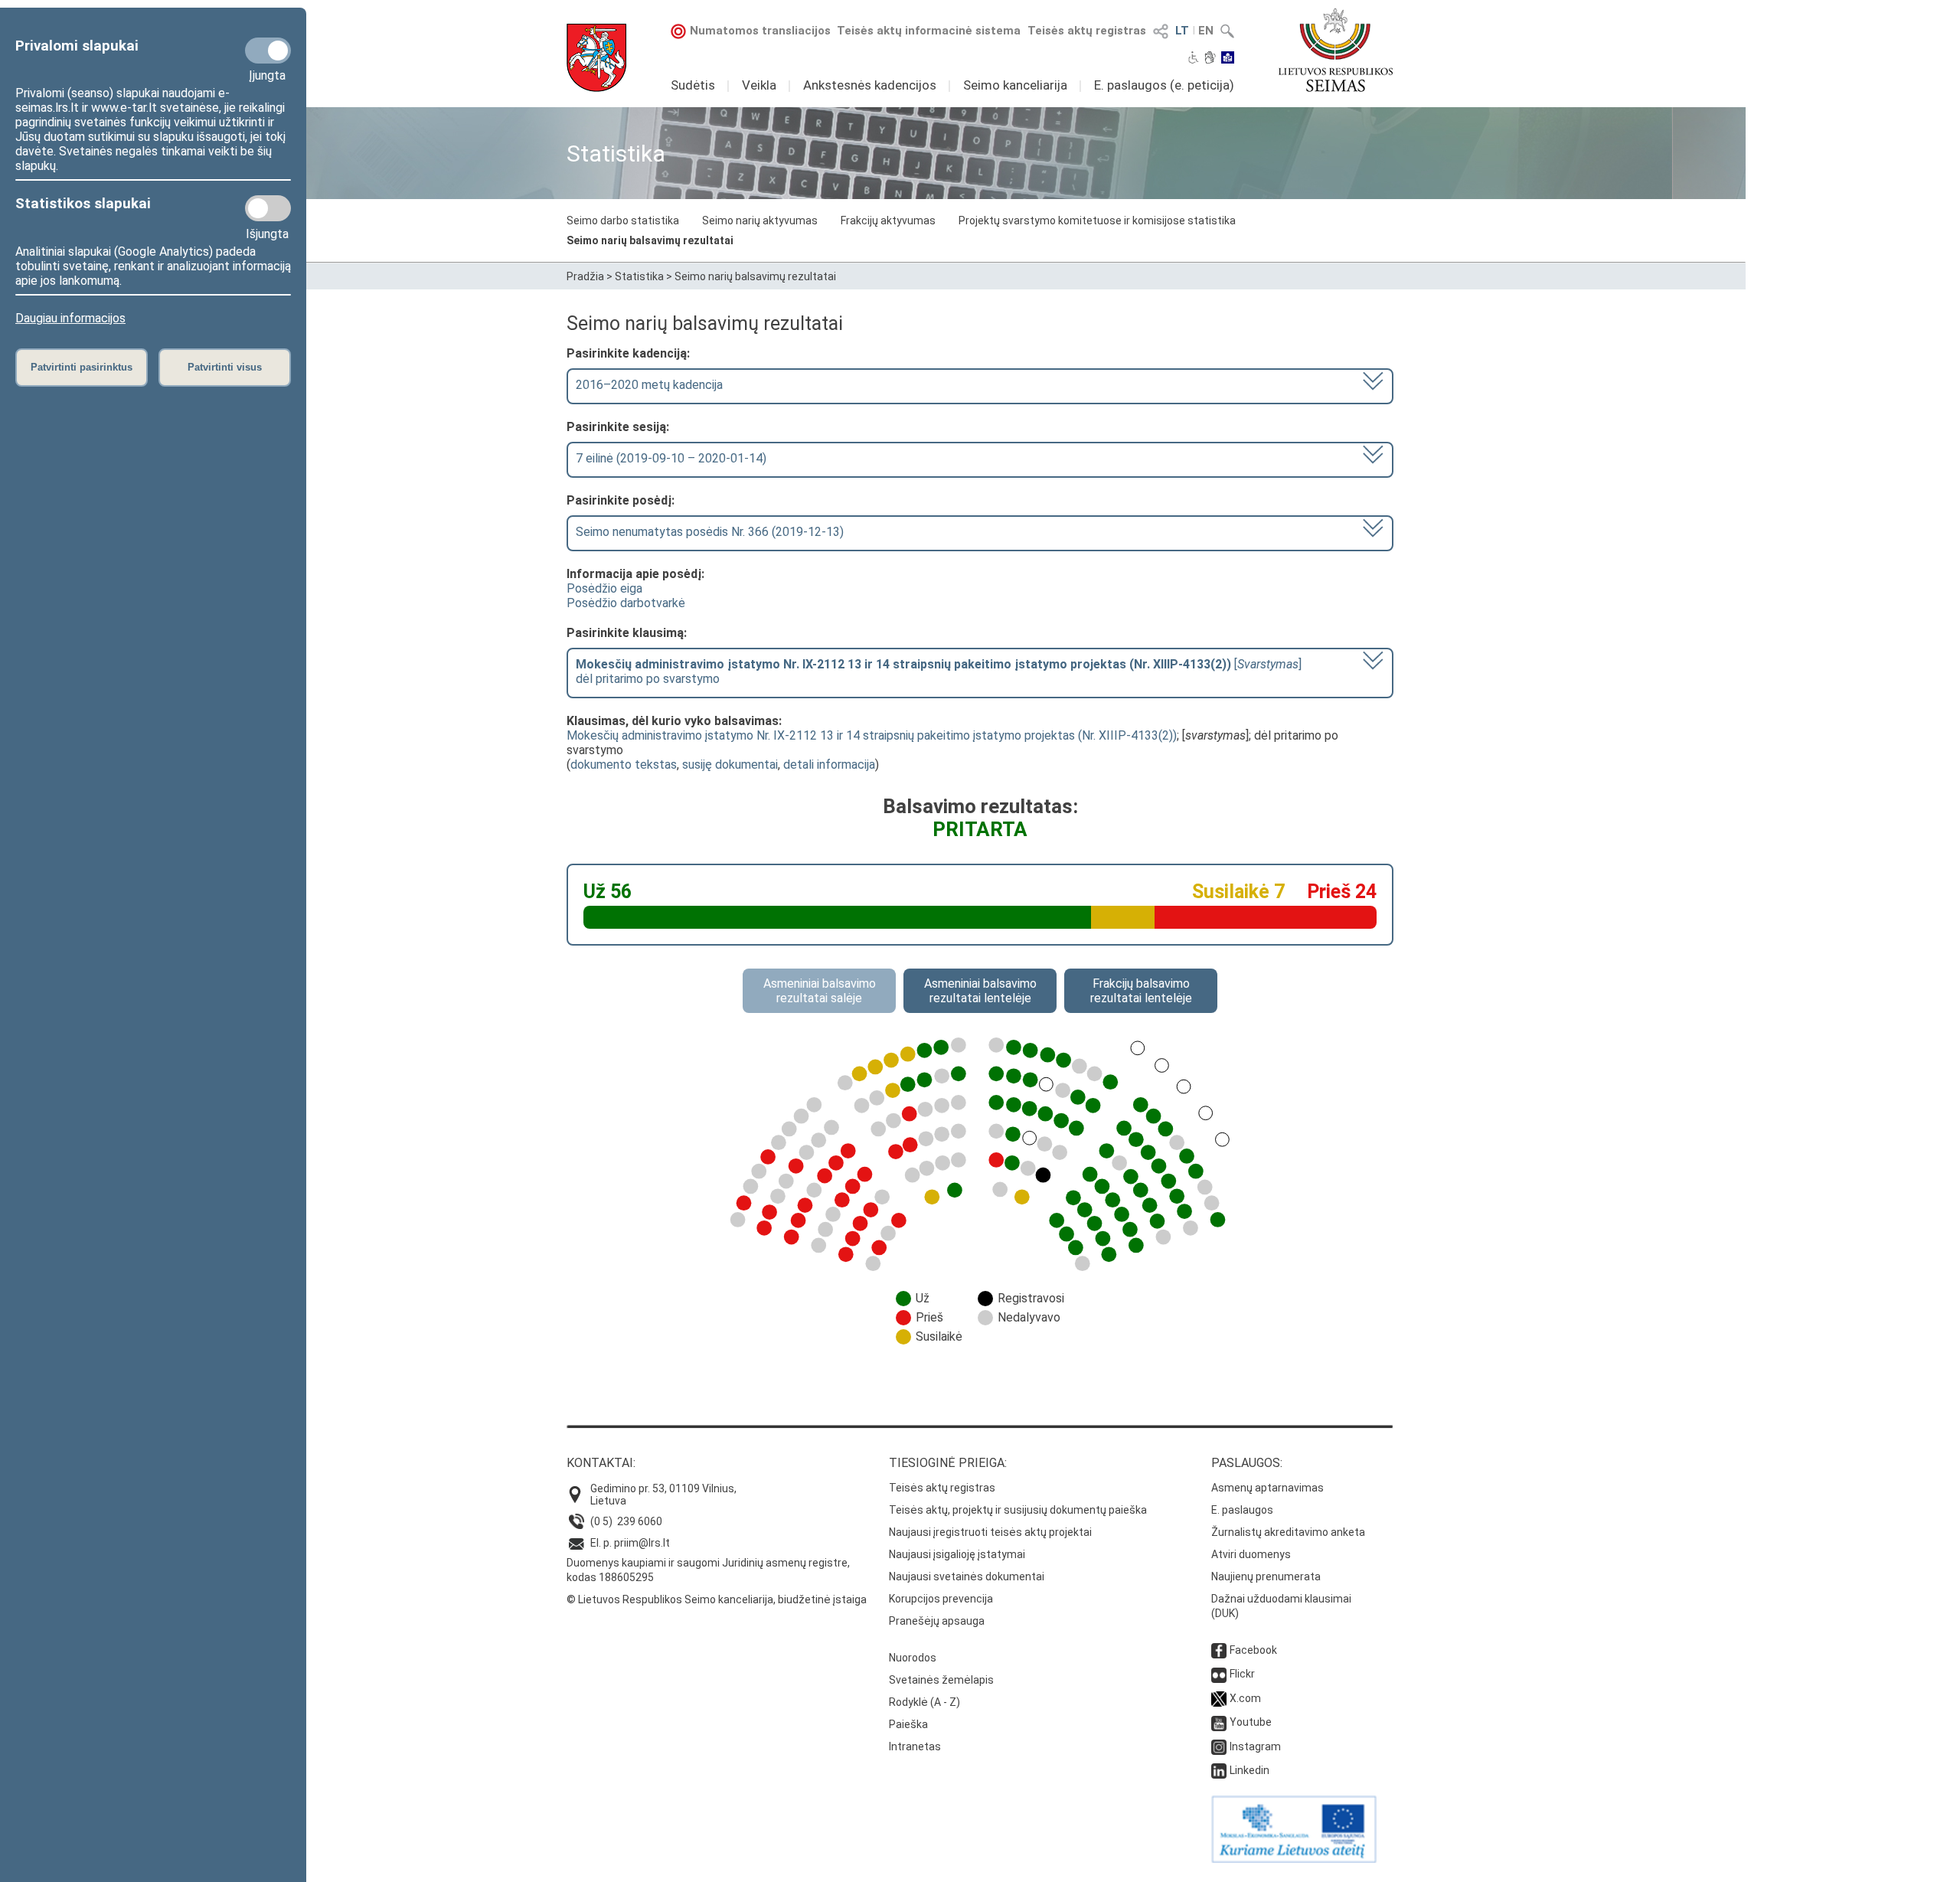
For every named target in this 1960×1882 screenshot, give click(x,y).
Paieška (908, 1724)
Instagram (1255, 1746)
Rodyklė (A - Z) (924, 1702)
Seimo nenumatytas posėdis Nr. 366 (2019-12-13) (710, 532)
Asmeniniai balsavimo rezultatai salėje (820, 991)
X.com (1245, 1698)
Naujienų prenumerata (1266, 1577)
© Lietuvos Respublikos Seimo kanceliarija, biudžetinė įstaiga (717, 1599)
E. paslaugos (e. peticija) (1164, 85)
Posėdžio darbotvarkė (626, 603)
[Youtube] (1219, 1722)
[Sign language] (1210, 59)
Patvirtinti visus (225, 367)
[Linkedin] (1219, 1770)
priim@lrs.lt (642, 1543)
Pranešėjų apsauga (937, 1621)
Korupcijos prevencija (941, 1599)
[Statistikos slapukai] (268, 208)
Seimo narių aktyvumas (760, 221)
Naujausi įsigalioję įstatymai (957, 1554)
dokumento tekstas (624, 765)
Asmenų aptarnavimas (1267, 1488)
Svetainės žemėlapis (941, 1680)
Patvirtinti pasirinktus (82, 367)
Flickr (1242, 1674)
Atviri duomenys (1251, 1554)
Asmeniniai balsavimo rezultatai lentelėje (980, 991)
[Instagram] (1219, 1746)
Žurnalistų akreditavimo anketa (1288, 1532)
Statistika (639, 276)
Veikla (759, 85)
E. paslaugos (1242, 1510)
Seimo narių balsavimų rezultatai (650, 240)
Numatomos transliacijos (760, 31)
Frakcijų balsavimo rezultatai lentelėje (1141, 991)
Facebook (1253, 1650)
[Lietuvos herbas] (596, 58)
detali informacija (829, 765)
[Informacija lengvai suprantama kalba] (1228, 59)
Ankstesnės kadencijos (870, 85)
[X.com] (1219, 1698)
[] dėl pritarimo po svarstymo (939, 671)
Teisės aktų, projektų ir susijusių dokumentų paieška (1018, 1510)
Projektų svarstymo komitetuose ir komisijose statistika (1097, 221)
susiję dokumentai (730, 765)
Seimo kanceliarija (1015, 85)
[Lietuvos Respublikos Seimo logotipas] (1336, 50)
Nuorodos (913, 1658)
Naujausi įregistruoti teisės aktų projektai (990, 1532)
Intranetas (915, 1746)
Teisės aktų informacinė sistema (929, 31)
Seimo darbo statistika (623, 221)
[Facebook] (1219, 1650)
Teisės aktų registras (1087, 31)
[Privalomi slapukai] (268, 51)
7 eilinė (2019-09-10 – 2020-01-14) (671, 458)
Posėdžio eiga (604, 588)
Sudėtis (693, 85)
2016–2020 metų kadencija (649, 385)
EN (1206, 31)
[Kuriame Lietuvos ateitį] (1294, 1859)
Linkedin (1249, 1770)
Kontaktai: (601, 1463)
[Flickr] (1219, 1674)
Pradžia (585, 276)
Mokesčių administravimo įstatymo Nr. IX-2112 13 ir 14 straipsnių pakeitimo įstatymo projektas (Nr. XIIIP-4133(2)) (872, 735)
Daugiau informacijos (70, 318)
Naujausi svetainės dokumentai (967, 1577)
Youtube (1251, 1722)
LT (1182, 31)
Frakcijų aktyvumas (888, 221)
